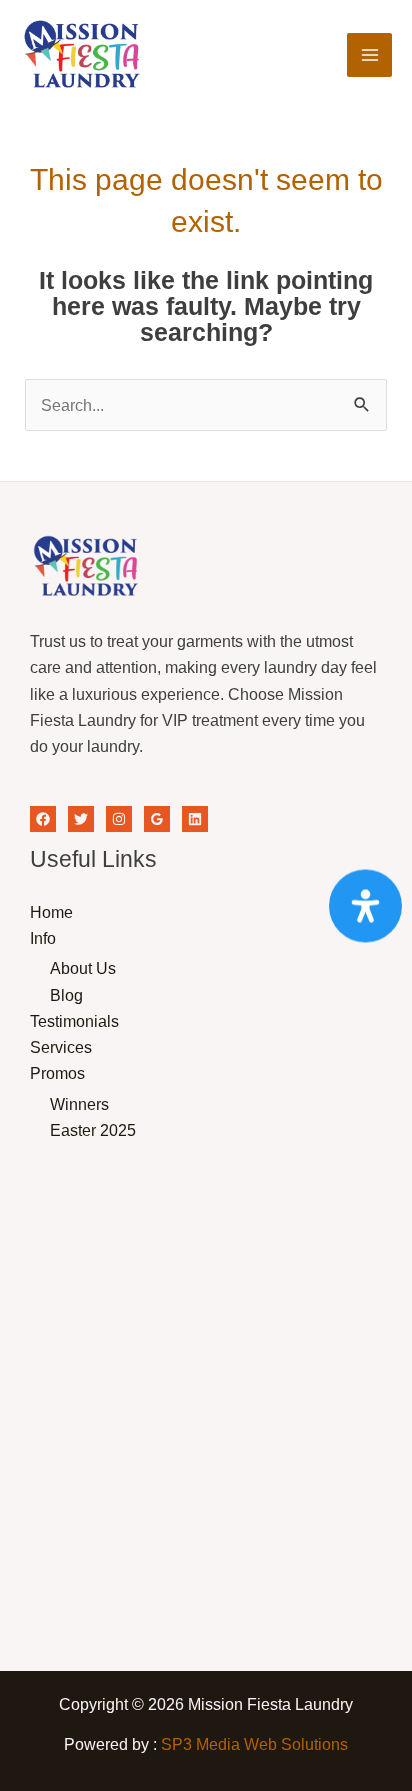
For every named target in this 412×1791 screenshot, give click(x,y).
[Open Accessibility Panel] (365, 905)
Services (61, 1047)
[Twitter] (81, 819)
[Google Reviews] (157, 819)
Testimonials (74, 1021)
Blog (66, 995)
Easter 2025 (93, 1130)
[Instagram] (119, 819)
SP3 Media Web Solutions (254, 1744)
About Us (83, 968)
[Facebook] (43, 819)
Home (51, 912)
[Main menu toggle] (369, 55)
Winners (79, 1104)
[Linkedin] (195, 819)
